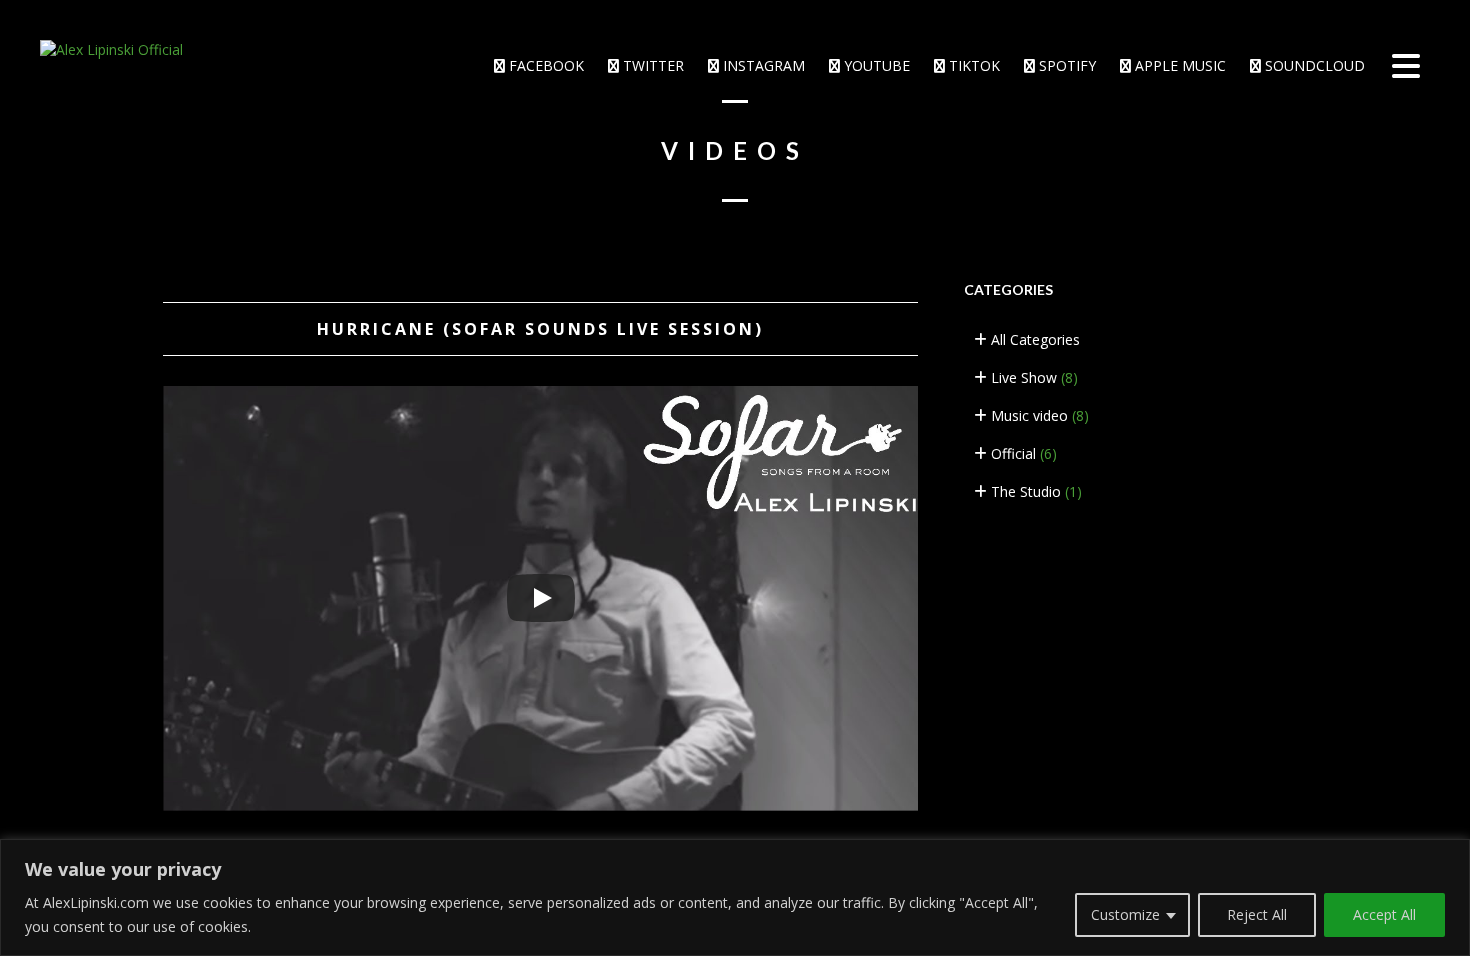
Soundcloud (1313, 65)
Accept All (1384, 914)
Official (1022, 453)
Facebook (544, 65)
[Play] (541, 598)
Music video (1038, 415)
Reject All (1257, 914)
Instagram (762, 65)
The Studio (1034, 491)
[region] (735, 897)
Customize (1125, 914)
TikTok (972, 65)
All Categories (1033, 339)
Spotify (1065, 65)
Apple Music (1178, 65)
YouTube (875, 65)
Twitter (651, 65)
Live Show (1032, 377)
